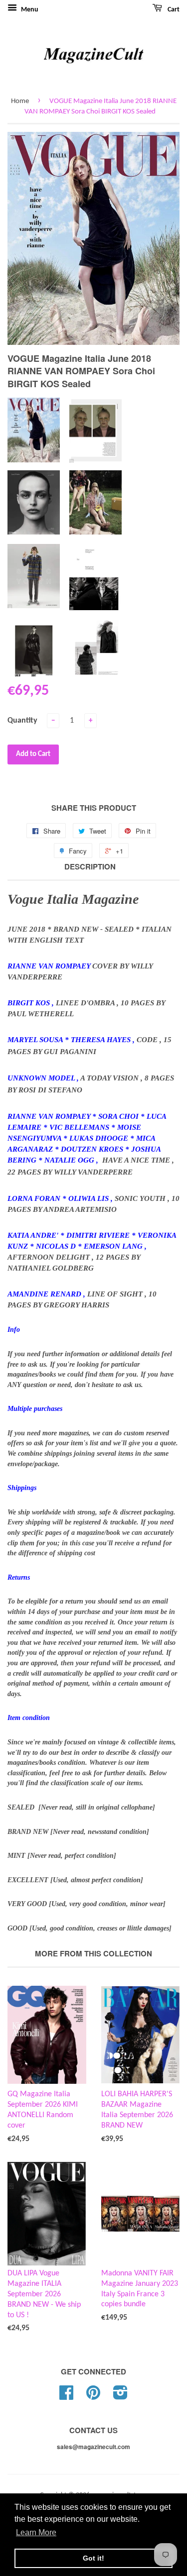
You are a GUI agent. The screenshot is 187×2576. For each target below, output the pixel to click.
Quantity (22, 721)
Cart (173, 10)
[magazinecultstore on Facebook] (66, 2397)
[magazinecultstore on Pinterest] (93, 2397)
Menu (29, 10)
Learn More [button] (36, 2532)
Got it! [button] (93, 2558)
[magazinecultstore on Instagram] (120, 2397)
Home (20, 101)
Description (90, 867)
